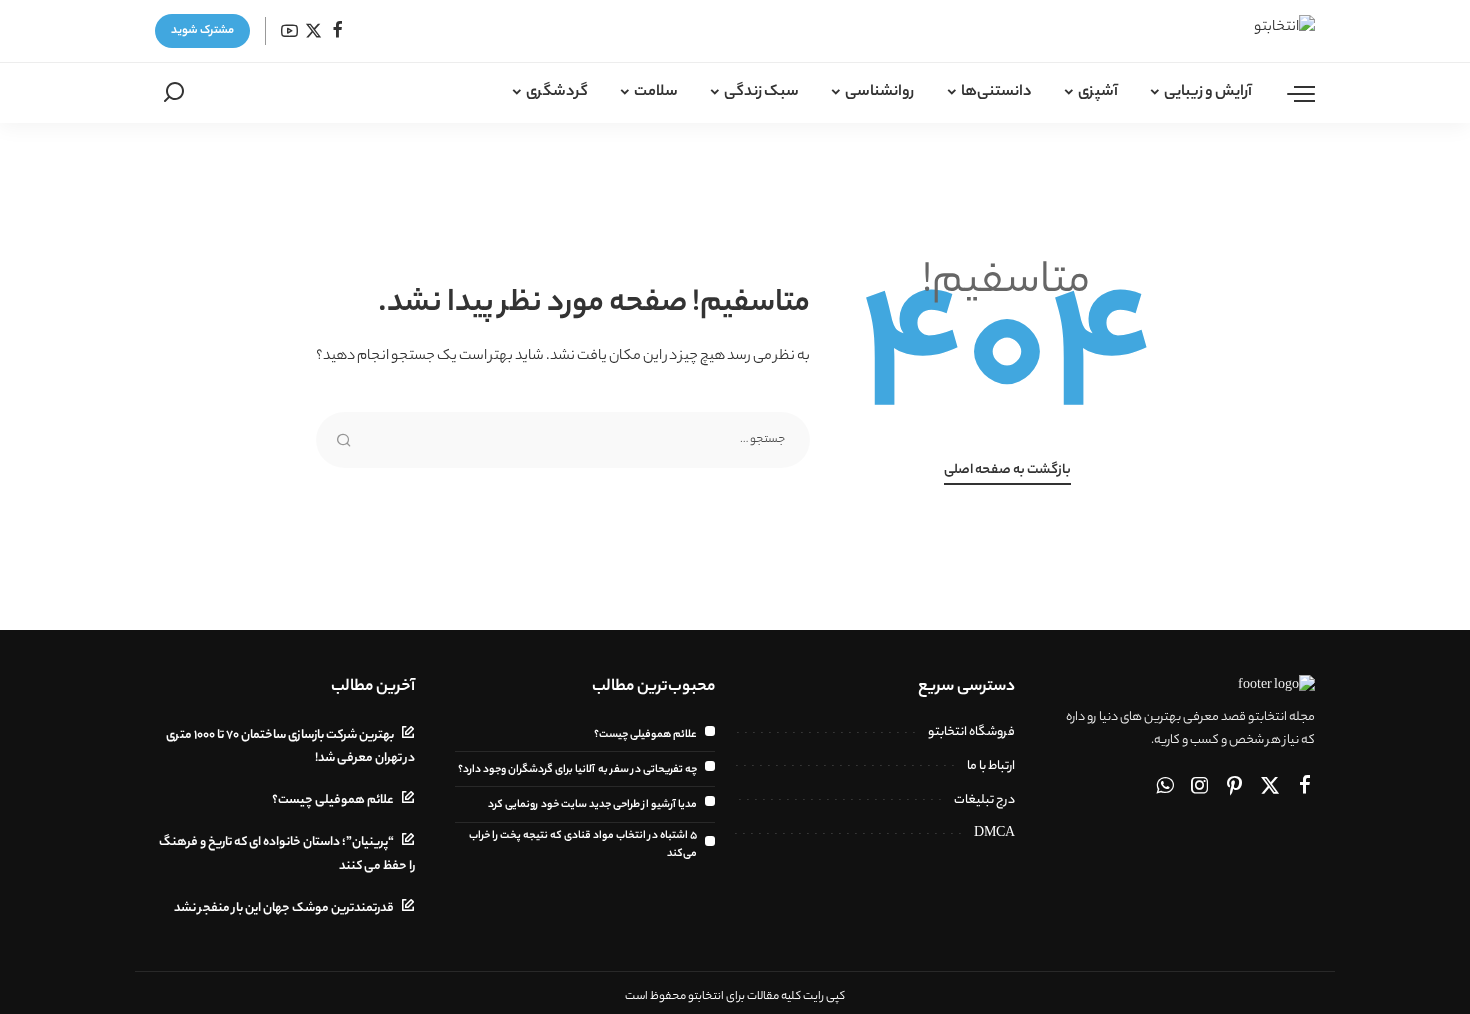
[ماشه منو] (1291, 93)
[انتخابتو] (1251, 31)
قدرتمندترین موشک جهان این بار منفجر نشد (284, 909)
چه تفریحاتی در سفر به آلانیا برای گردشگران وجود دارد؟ (577, 770)
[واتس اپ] (1165, 788)
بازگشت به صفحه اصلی (1007, 471)
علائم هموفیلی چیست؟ (645, 735)
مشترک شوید (202, 31)
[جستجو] (174, 93)
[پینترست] (1235, 788)
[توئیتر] (313, 31)
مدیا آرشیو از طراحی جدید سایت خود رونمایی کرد (592, 805)
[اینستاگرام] (1200, 788)
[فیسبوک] (337, 31)
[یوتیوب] (289, 31)
